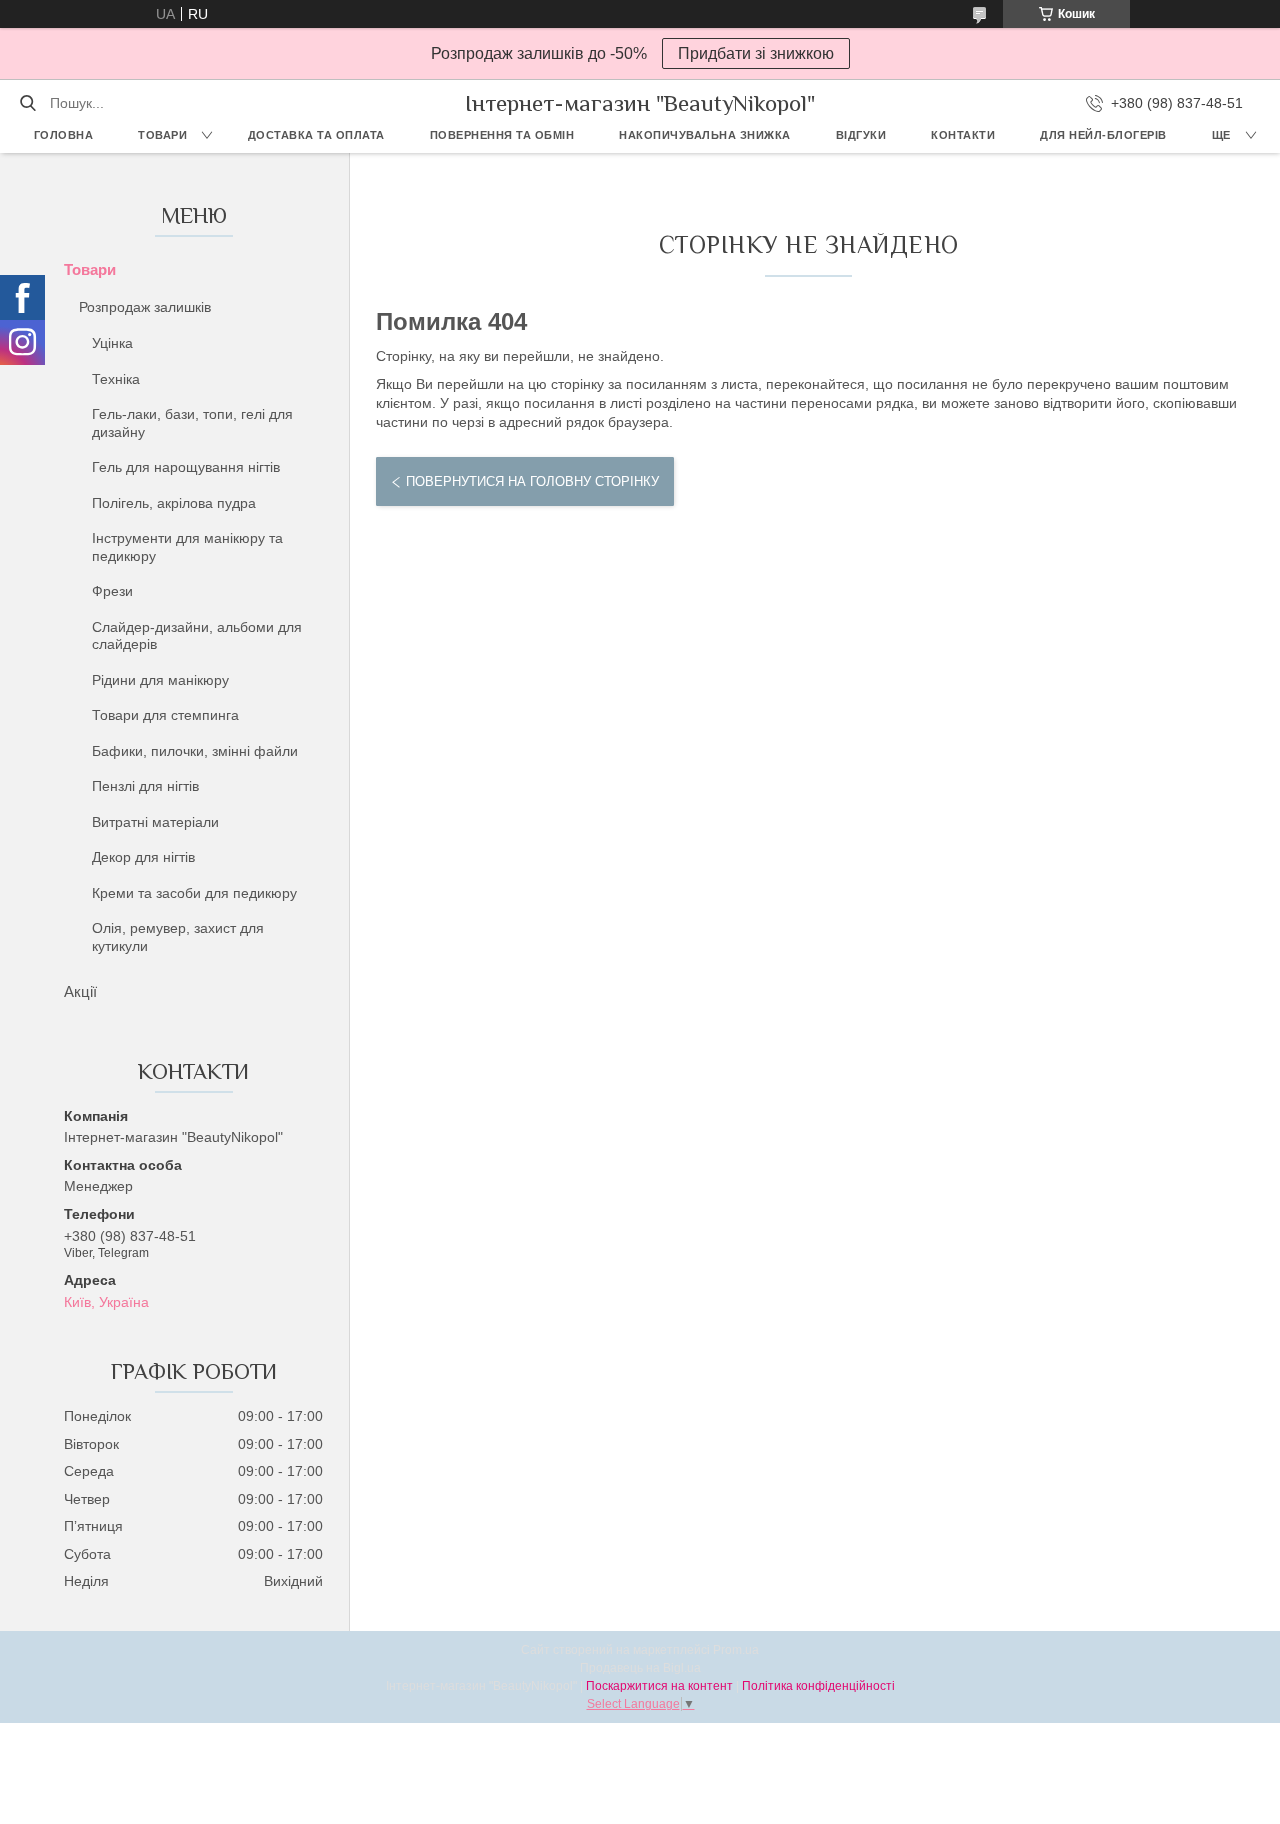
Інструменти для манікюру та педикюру (187, 547)
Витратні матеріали (155, 822)
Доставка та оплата (316, 135)
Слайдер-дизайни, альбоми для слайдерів (197, 636)
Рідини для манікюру (160, 680)
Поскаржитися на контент (659, 1686)
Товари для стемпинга (165, 715)
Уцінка (112, 343)
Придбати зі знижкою (756, 53)
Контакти (963, 135)
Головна (64, 135)
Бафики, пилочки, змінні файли (195, 751)
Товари (162, 135)
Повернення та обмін (502, 135)
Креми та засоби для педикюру (194, 893)
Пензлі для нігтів (145, 786)
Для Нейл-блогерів (1103, 135)
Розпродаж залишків (145, 307)
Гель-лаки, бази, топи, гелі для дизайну (192, 423)
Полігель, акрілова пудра (174, 503)
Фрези (112, 591)
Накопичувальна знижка (705, 135)
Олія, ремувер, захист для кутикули (178, 937)
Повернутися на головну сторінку (532, 481)
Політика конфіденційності (818, 1686)
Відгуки (861, 135)
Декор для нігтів (143, 857)
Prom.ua (736, 1650)
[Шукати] (27, 103)
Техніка (116, 379)
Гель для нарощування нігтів (186, 467)
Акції (80, 991)
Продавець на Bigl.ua (640, 1668)
